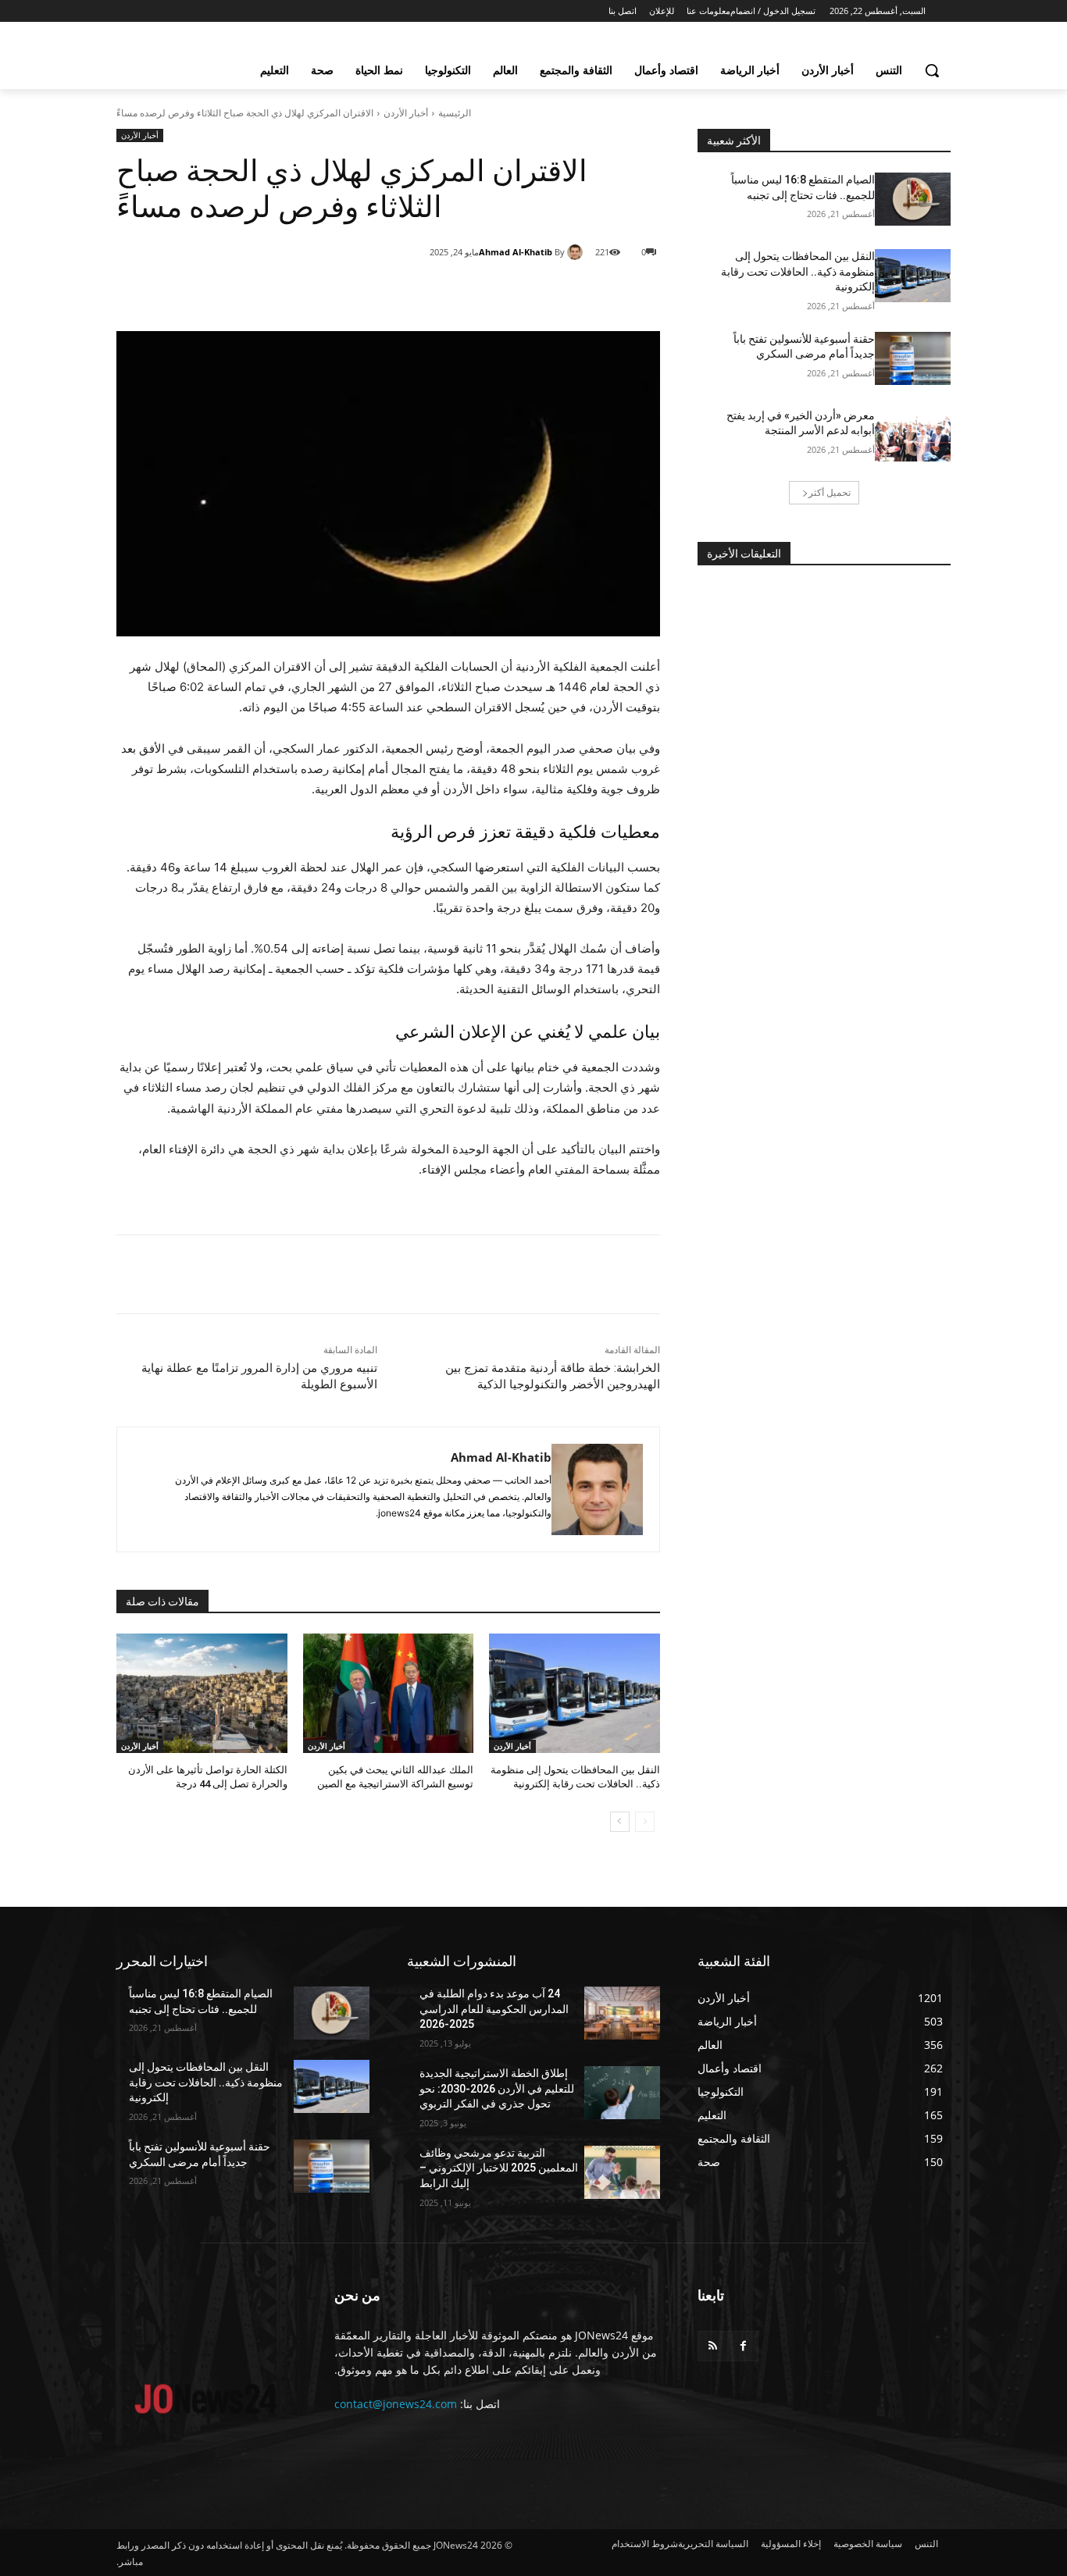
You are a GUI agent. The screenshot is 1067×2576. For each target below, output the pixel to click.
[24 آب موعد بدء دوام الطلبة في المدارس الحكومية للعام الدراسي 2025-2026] (622, 2013)
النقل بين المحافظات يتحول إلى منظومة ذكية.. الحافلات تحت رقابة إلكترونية (798, 271)
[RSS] (713, 2346)
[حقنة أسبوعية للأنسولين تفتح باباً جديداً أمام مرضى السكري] (913, 358)
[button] (932, 70)
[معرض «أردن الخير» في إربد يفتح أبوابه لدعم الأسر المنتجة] (913, 435)
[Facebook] (557, 292)
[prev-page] (645, 1822)
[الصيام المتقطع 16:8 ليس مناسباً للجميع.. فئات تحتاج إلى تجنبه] (913, 199)
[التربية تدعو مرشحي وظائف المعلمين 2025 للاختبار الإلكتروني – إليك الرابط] (622, 2172)
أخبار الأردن (406, 113)
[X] (521, 292)
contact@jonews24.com (396, 2404)
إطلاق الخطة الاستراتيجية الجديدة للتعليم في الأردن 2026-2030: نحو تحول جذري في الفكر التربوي (497, 2088)
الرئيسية (455, 113)
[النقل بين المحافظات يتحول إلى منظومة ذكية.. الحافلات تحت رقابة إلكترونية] (575, 1693)
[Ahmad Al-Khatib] (577, 252)
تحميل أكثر (830, 492)
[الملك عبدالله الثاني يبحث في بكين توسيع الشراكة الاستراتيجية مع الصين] (389, 1693)
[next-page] (620, 1822)
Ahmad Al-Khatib (516, 252)
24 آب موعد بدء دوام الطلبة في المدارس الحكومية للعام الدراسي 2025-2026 (494, 2009)
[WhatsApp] (485, 292)
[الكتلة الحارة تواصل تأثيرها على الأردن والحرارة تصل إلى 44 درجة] (202, 1693)
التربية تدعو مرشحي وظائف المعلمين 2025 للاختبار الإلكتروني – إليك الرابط (499, 2168)
